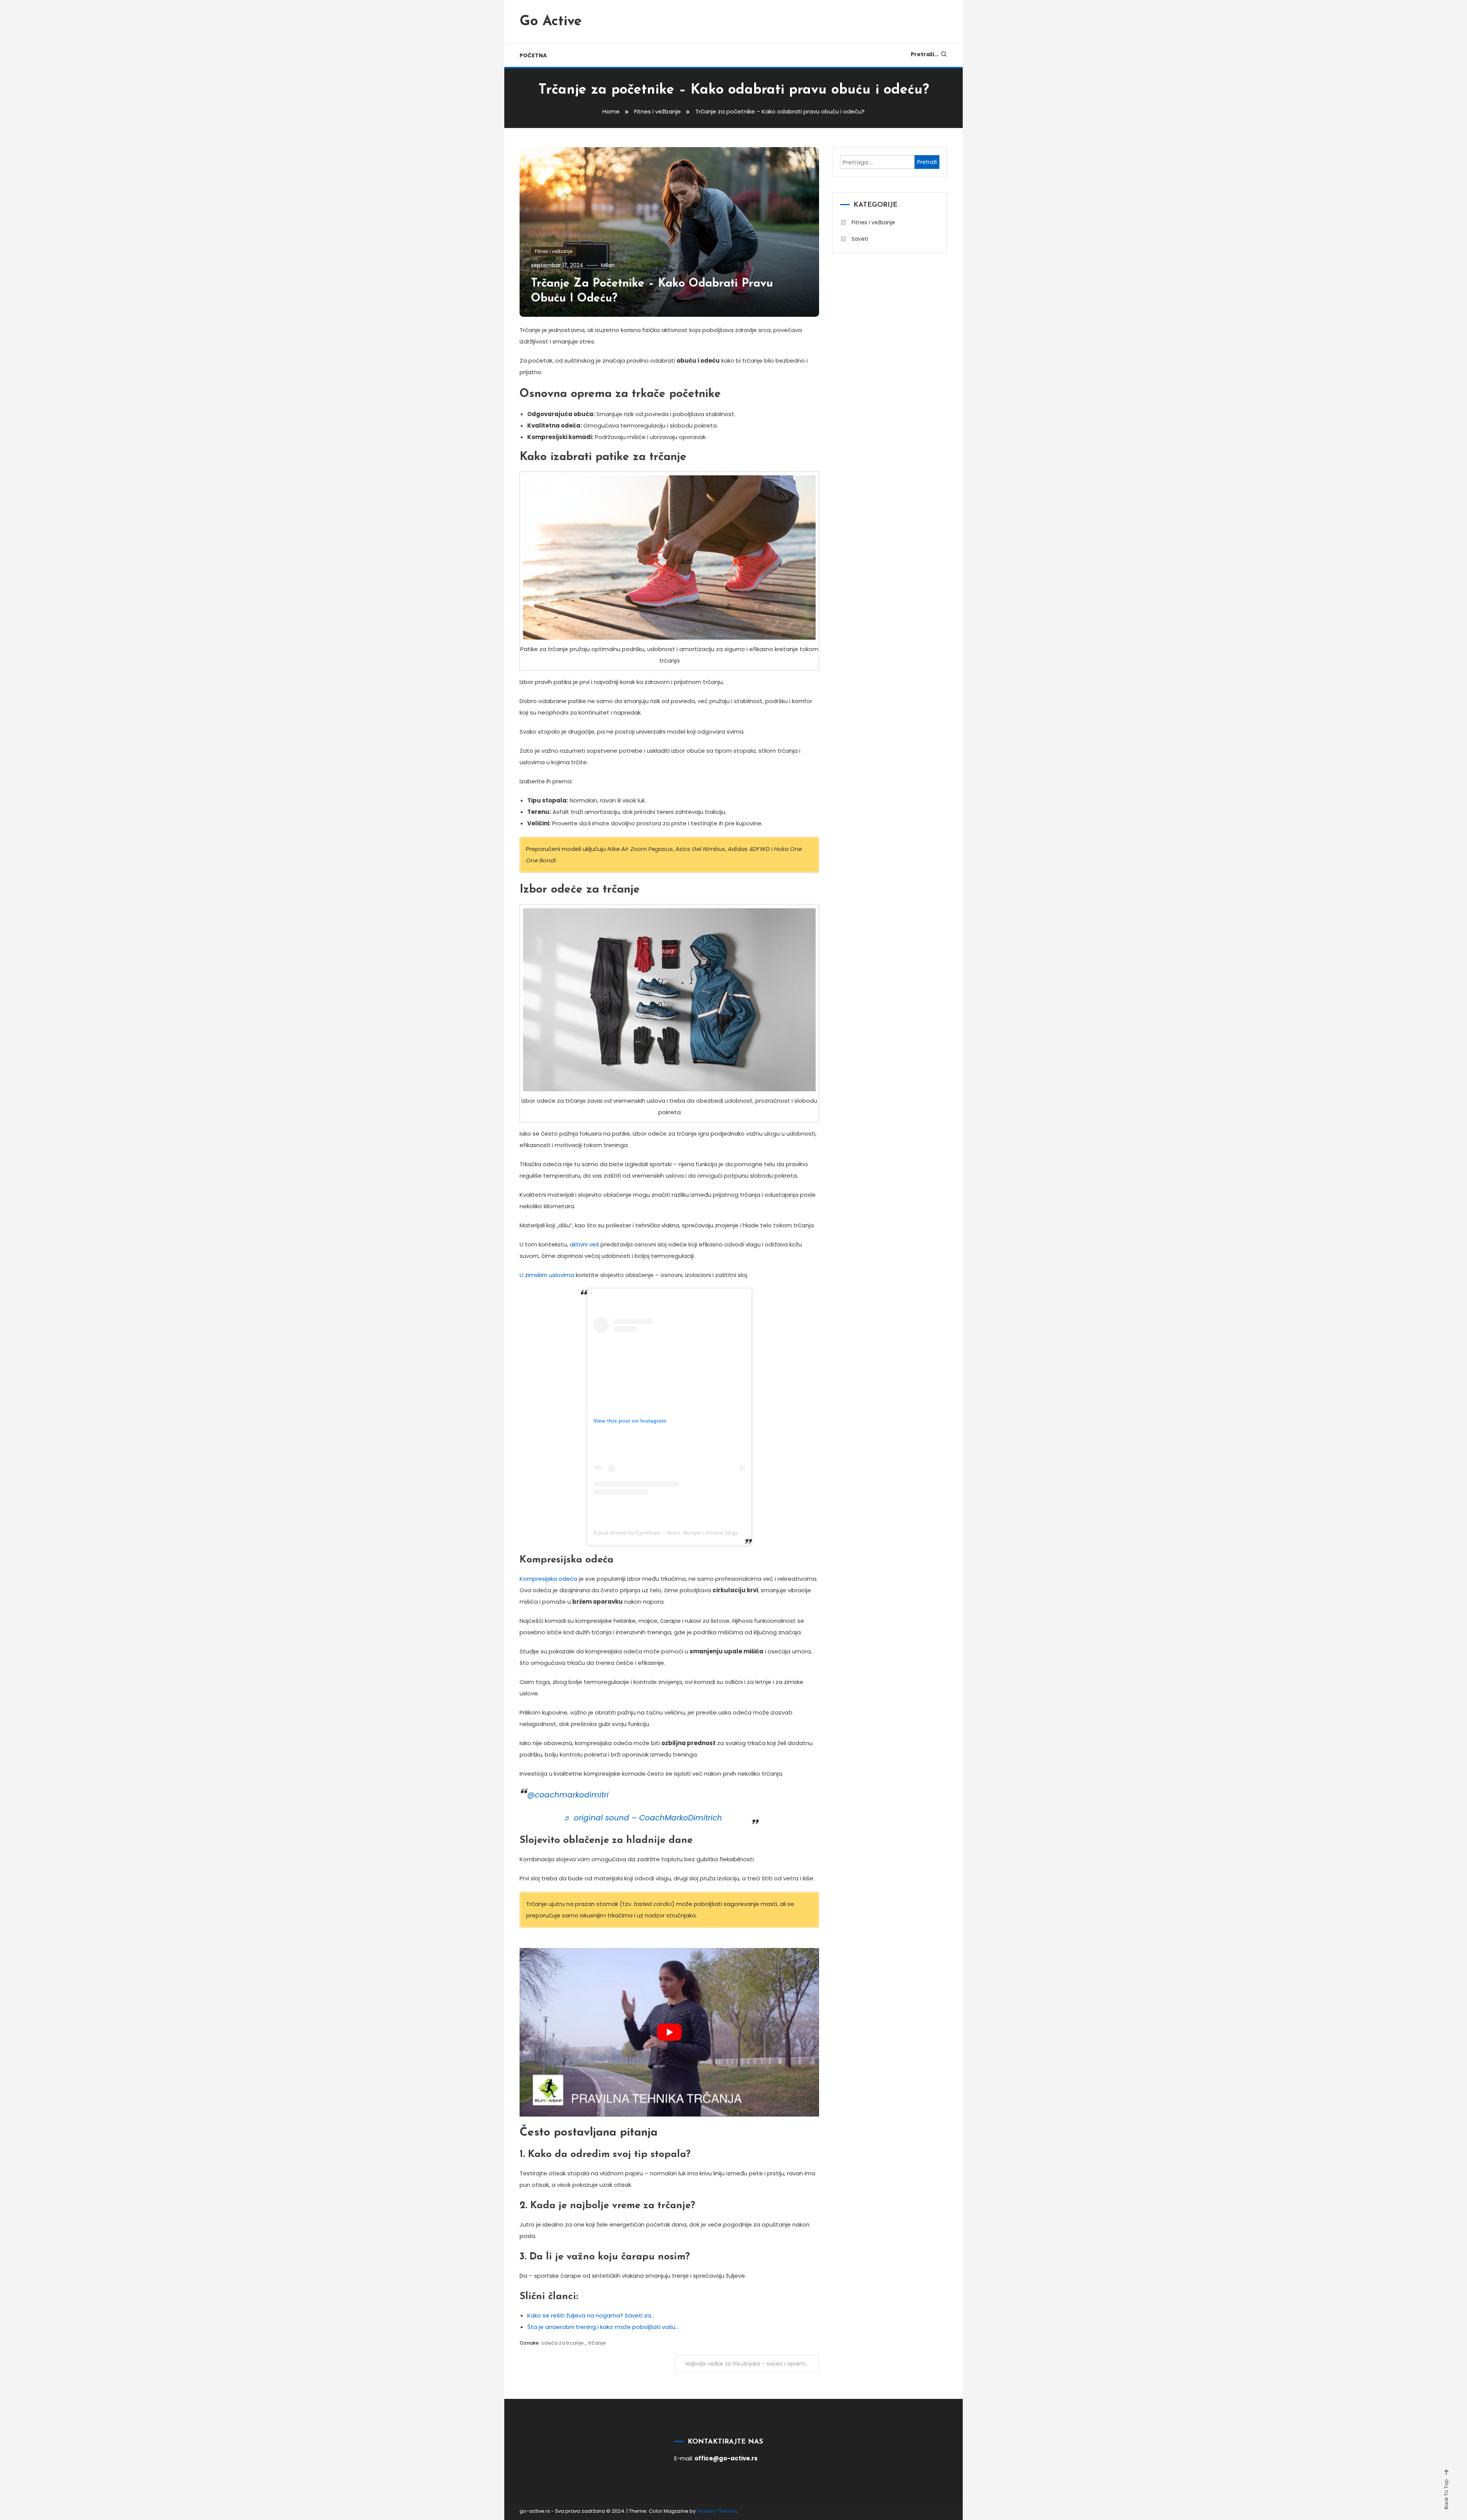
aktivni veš (584, 1244)
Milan (608, 265)
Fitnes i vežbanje (554, 251)
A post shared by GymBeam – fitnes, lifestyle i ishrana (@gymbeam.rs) (679, 1533)
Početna (533, 55)
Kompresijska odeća (548, 1579)
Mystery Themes (717, 2511)
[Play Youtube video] (669, 2032)
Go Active (551, 22)
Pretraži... (925, 54)
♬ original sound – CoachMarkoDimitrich (643, 1818)
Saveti (860, 239)
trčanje (597, 2343)
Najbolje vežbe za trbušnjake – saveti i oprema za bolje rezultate (752, 2364)
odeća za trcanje (562, 2343)
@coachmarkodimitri (568, 1795)
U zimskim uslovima (547, 1275)
